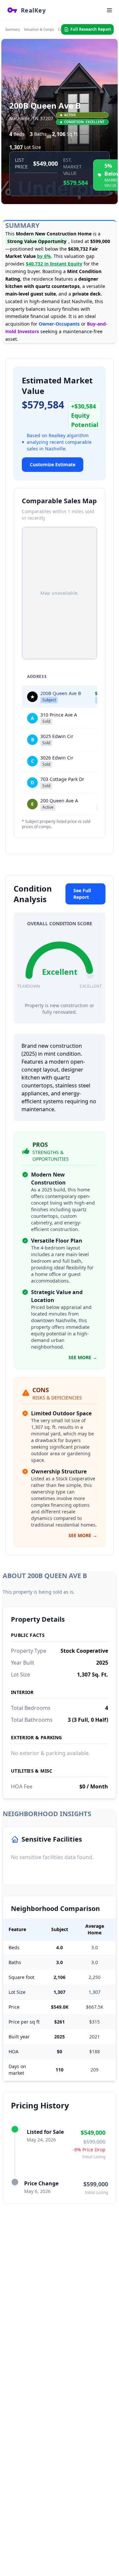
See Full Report (82, 894)
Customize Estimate (53, 464)
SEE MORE (83, 1357)
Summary (13, 29)
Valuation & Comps (39, 29)
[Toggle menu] (109, 10)
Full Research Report (91, 29)
